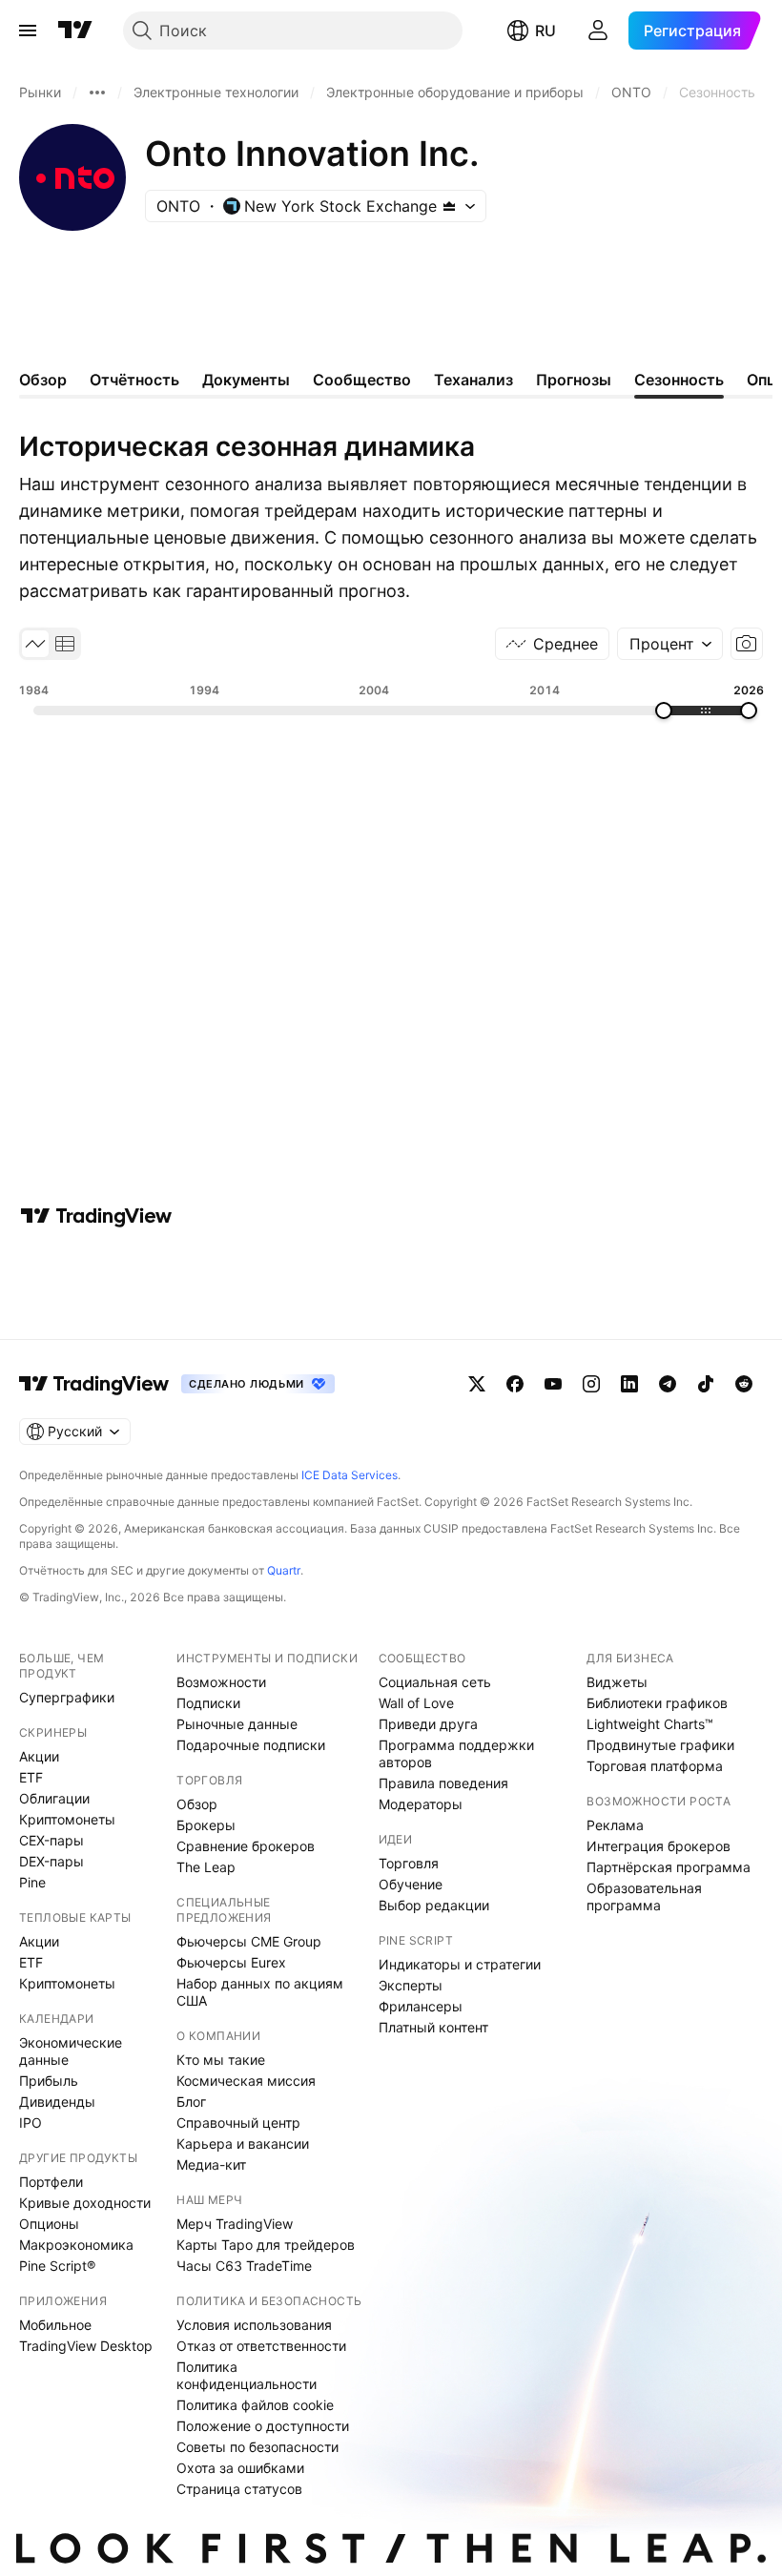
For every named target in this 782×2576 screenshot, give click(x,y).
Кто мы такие (221, 2060)
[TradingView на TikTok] (706, 1384)
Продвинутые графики (660, 1745)
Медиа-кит (211, 2164)
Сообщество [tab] (362, 380)
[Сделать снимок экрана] (747, 644)
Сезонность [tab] (679, 380)
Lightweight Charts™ (650, 1724)
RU (545, 31)
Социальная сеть (435, 1682)
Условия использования (254, 2325)
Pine (32, 1882)
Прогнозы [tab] (574, 380)
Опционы (49, 2224)
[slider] (664, 711)
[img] (449, 206)
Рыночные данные (237, 1724)
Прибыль (49, 2081)
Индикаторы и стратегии (460, 1964)
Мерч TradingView (235, 2224)
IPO (31, 2123)
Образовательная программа (644, 1896)
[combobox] (670, 644)
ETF (31, 1777)
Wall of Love (416, 1703)
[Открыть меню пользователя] (598, 31)
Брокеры (206, 1825)
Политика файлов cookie (255, 2405)
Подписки (208, 1703)
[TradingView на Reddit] (744, 1384)
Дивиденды (57, 2102)
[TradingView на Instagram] (591, 1384)
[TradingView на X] (477, 1384)
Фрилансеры (421, 2006)
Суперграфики (67, 1697)
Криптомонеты (67, 1819)
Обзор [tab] (43, 380)
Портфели (51, 2182)
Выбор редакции (434, 1905)
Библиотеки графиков (657, 1703)
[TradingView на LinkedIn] (629, 1384)
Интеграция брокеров (659, 1846)
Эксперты (411, 1985)
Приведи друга (428, 1724)
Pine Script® (57, 2266)
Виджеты (617, 1682)
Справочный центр (238, 2123)
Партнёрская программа (669, 1867)
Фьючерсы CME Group (249, 1941)
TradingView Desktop (86, 2346)
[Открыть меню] (28, 31)
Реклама (615, 1825)
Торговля (409, 1863)
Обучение (411, 1884)
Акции (39, 1756)
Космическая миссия (246, 2081)
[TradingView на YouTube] (553, 1384)
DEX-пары (51, 1861)
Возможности (221, 1682)
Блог (191, 2102)
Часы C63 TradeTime (244, 2266)
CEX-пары (51, 1840)
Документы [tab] (246, 380)
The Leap (206, 1867)
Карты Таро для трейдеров (266, 2245)
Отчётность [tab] (134, 380)
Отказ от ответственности (261, 2346)
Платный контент (433, 2027)
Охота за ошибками (240, 2468)
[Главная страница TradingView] (75, 31)
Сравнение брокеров (246, 1846)
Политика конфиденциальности (247, 2375)
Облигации (54, 1798)
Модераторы (421, 1804)
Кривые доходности (85, 2203)
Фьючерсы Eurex (231, 1962)
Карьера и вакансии (243, 2143)
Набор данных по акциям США (260, 1992)
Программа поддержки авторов (456, 1753)
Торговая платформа (655, 1766)
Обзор (197, 1804)
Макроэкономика (76, 2245)
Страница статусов (239, 2489)
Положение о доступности (263, 2426)
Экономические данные (71, 2051)
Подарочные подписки (251, 1745)
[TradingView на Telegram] (668, 1384)
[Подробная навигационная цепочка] (97, 93)
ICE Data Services (350, 1475)
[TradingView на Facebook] (515, 1384)
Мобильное (55, 2325)
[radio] (35, 644)
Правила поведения (443, 1783)
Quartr (284, 1570)
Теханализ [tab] (473, 380)
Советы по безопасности (257, 2447)
